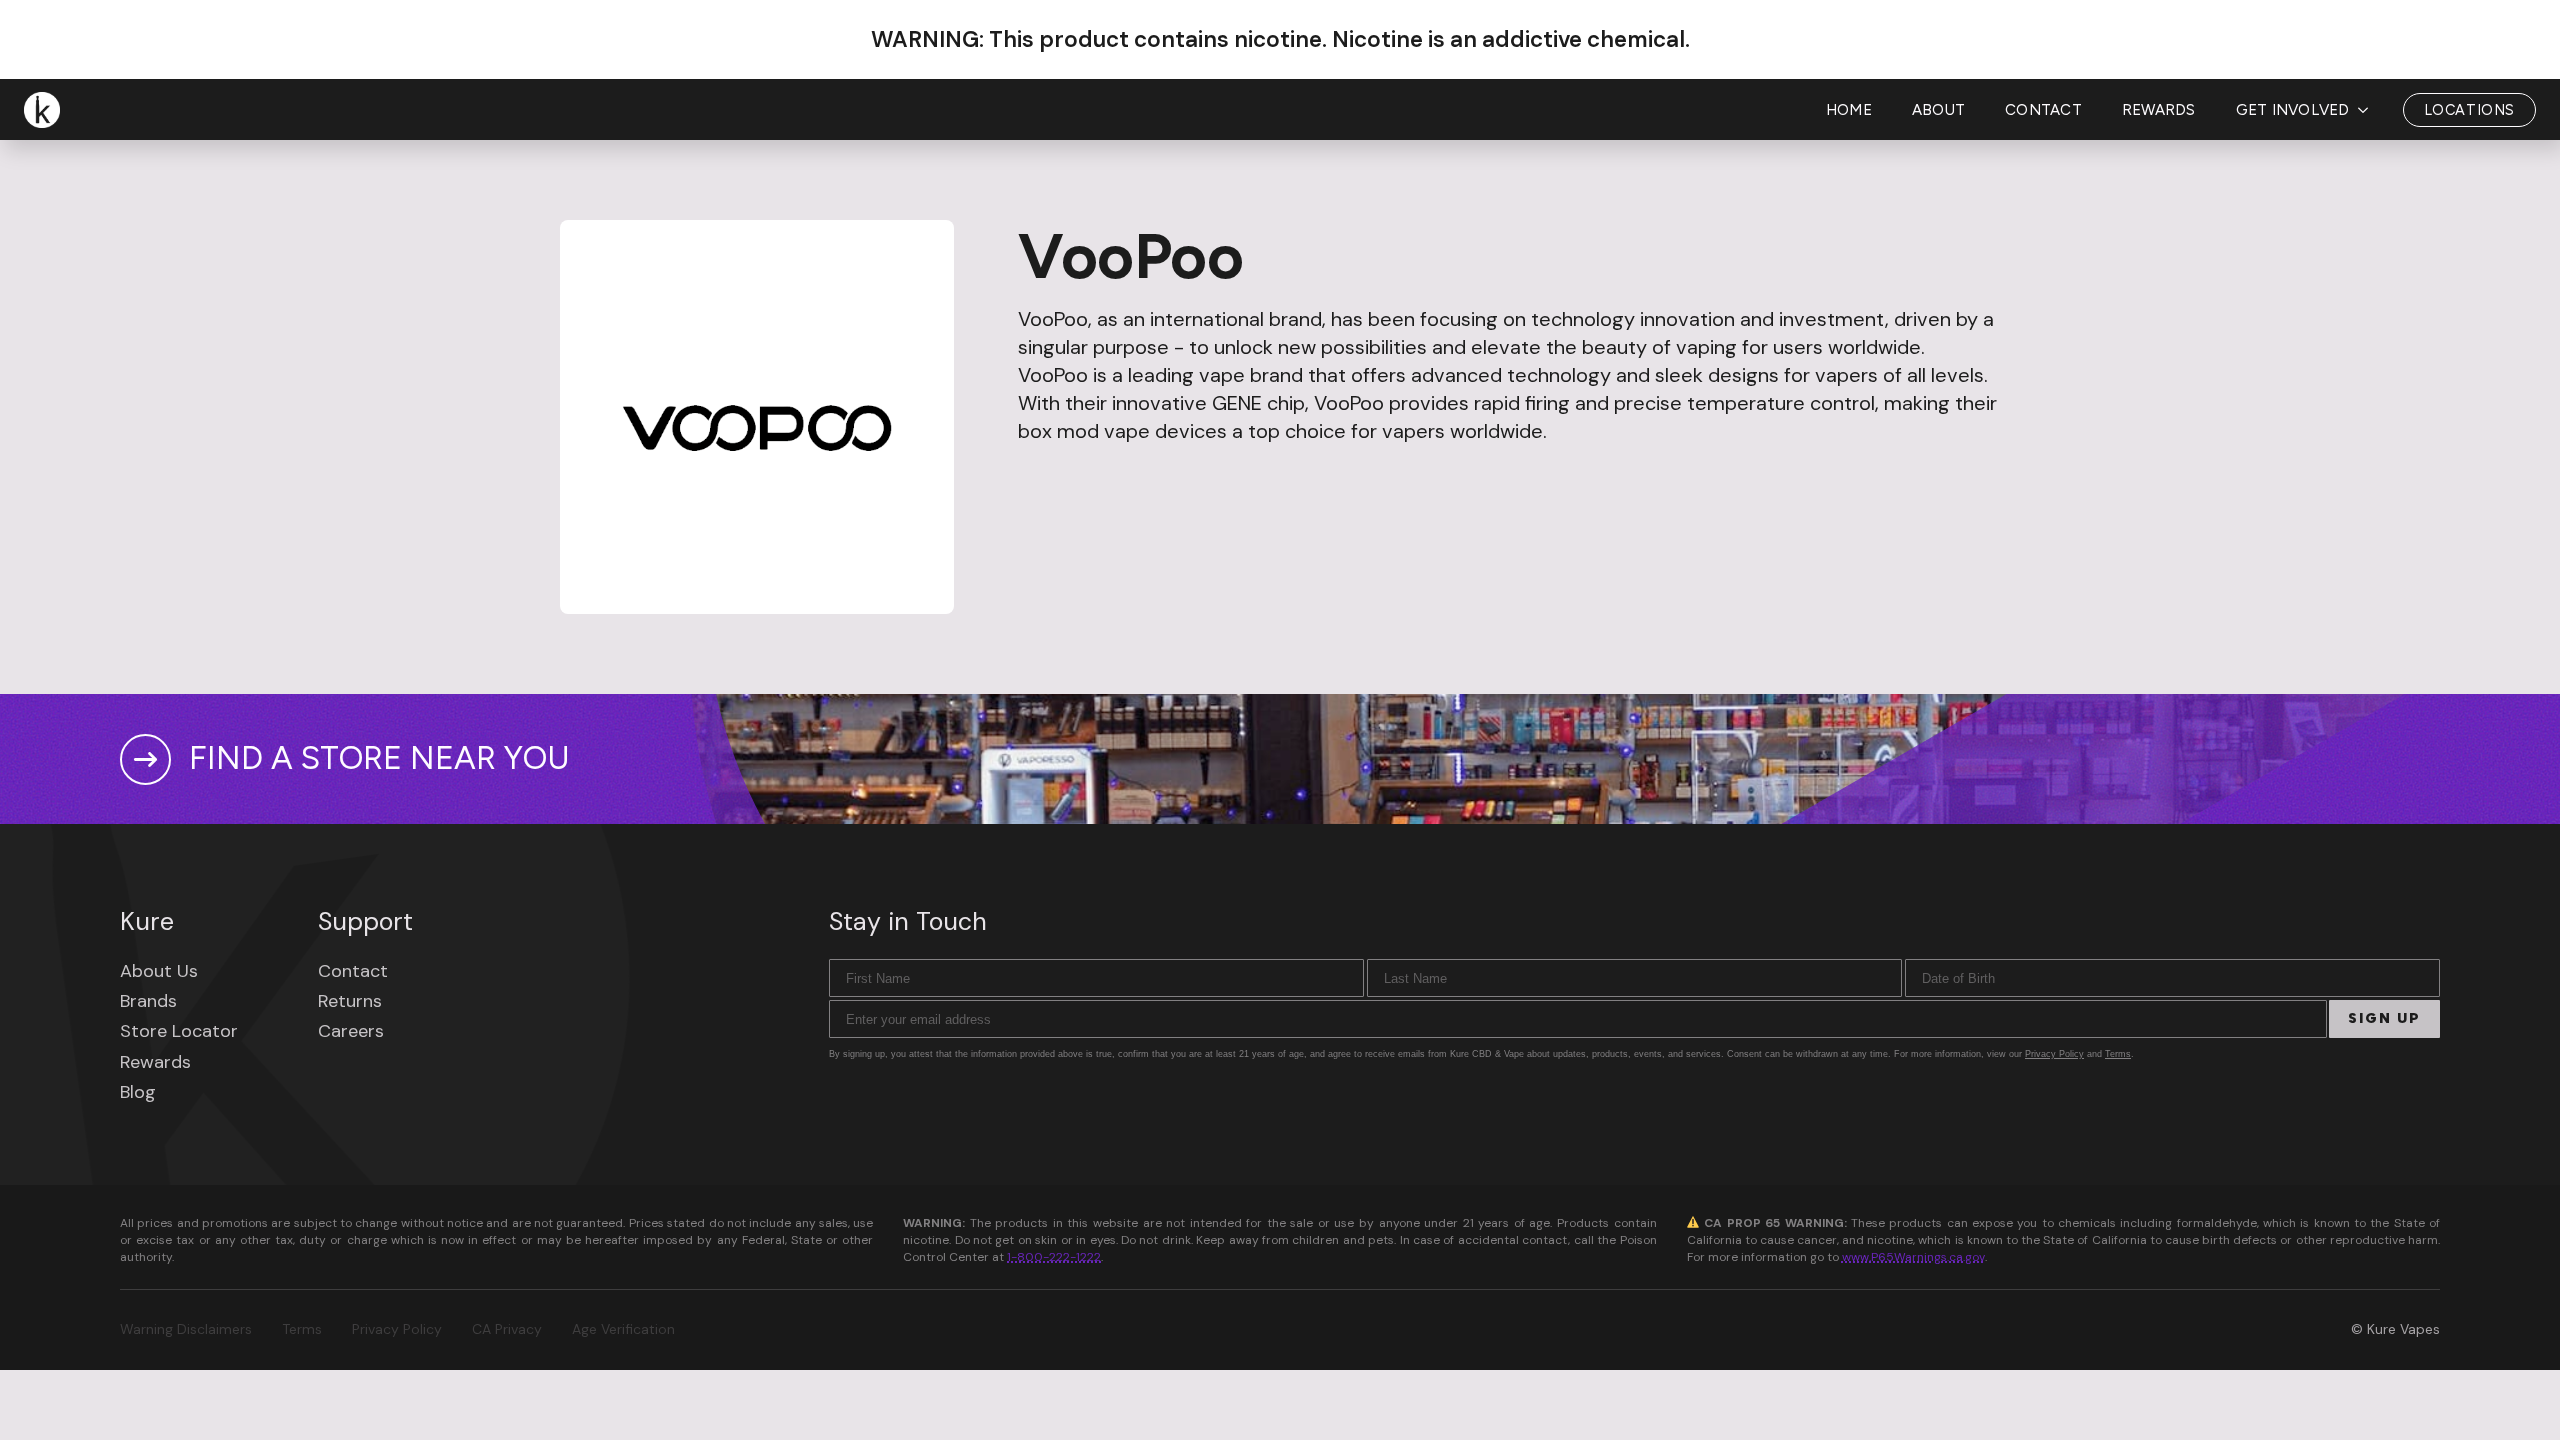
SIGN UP (2384, 1018)
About (1938, 110)
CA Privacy (507, 1329)
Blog (138, 1092)
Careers (351, 1031)
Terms (2118, 1054)
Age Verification (623, 1329)
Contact (2043, 110)
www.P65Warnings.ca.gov (1913, 1257)
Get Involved (2293, 110)
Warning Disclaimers (186, 1329)
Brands (148, 1001)
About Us (159, 971)
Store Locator (179, 1031)
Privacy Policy (2054, 1054)
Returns (350, 1001)
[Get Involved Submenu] (2369, 110)
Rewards (2159, 110)
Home (1849, 110)
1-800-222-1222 (1054, 1257)
